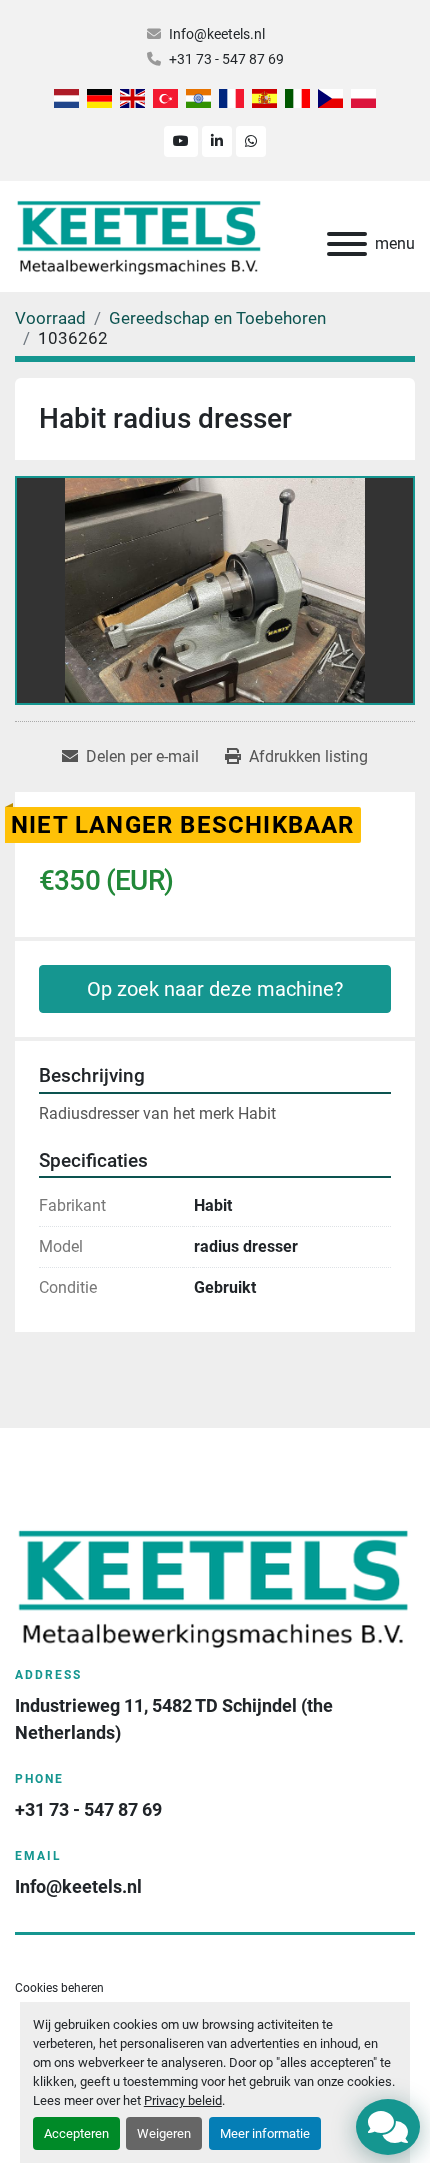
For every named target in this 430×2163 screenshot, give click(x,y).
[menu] (347, 244)
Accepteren (76, 2133)
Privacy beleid (183, 2100)
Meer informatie (265, 2133)
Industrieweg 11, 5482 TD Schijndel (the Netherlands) (176, 1719)
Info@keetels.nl (217, 34)
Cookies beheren (59, 1988)
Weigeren (164, 2133)
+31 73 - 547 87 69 (226, 59)
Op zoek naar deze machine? (215, 989)
